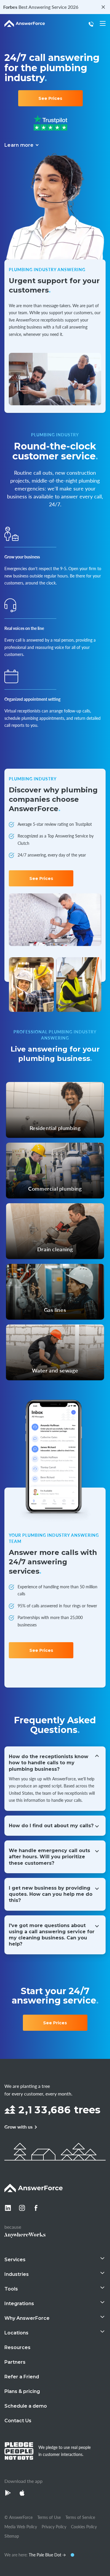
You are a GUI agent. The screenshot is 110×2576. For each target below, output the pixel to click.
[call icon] (92, 24)
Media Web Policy (21, 2527)
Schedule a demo (26, 2406)
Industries (17, 2274)
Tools (11, 2289)
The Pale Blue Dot (46, 2555)
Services (15, 2260)
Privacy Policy (54, 2527)
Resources (17, 2347)
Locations (16, 2333)
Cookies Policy (84, 2527)
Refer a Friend (22, 2377)
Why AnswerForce (27, 2318)
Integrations (19, 2304)
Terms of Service (80, 2517)
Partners (15, 2362)
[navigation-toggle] (103, 23)
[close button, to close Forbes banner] (103, 7)
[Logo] (25, 24)
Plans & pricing (22, 2391)
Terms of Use (49, 2517)
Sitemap (12, 2536)
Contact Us (18, 2421)
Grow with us (18, 2127)
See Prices (50, 98)
